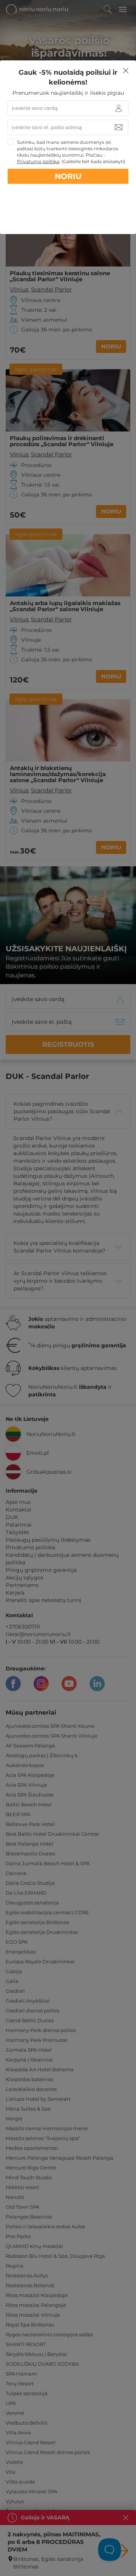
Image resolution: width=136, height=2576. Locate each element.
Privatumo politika (38, 161)
